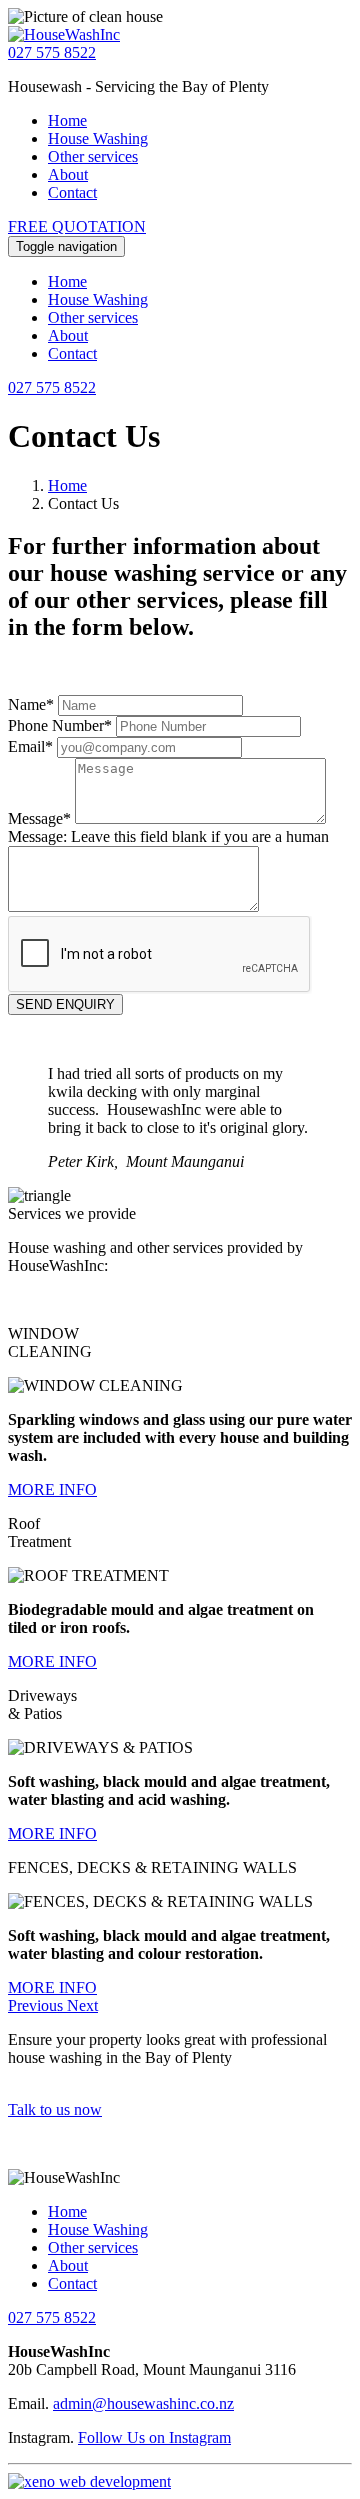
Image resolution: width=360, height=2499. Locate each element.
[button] (37, 2005)
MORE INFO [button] (52, 1489)
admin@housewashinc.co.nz (143, 2403)
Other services (93, 156)
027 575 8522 (52, 52)
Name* (31, 704)
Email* (30, 746)
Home (67, 120)
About (68, 174)
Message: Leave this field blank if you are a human (168, 836)
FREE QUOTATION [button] (77, 226)
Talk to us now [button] (55, 2109)
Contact (72, 192)
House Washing (98, 138)
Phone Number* (60, 725)
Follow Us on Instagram (154, 2437)
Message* (39, 818)
